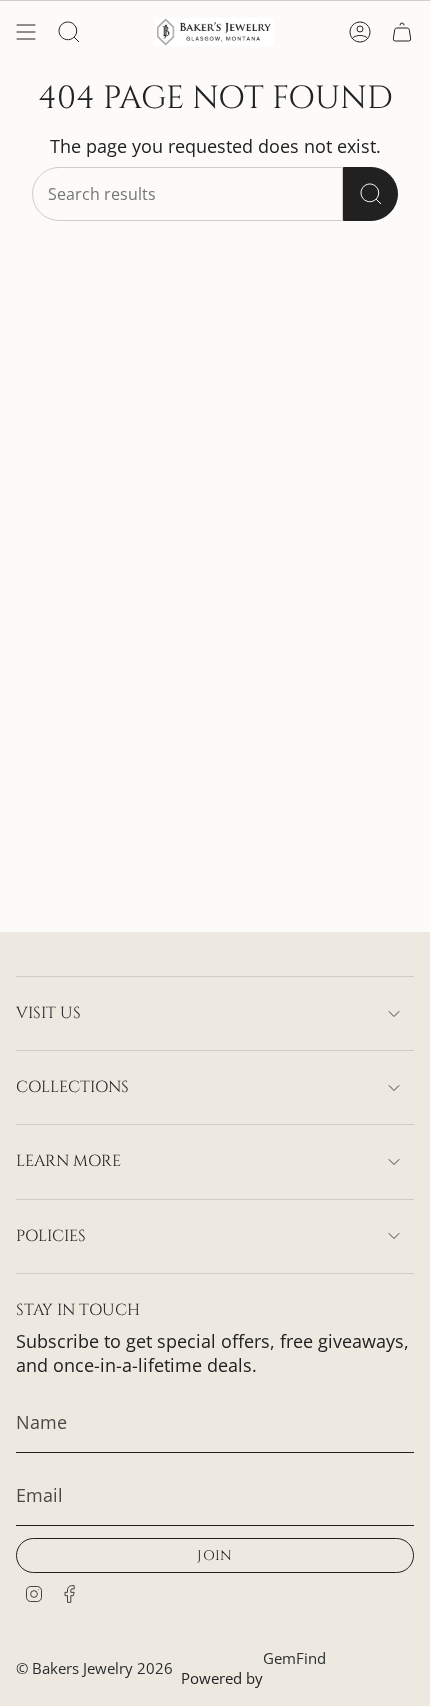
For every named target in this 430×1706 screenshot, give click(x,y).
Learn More (68, 1161)
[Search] (370, 194)
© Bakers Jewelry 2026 (94, 1668)
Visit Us (48, 1013)
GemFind (294, 1658)
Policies (51, 1236)
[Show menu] (26, 32)
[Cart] (402, 32)
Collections (72, 1087)
